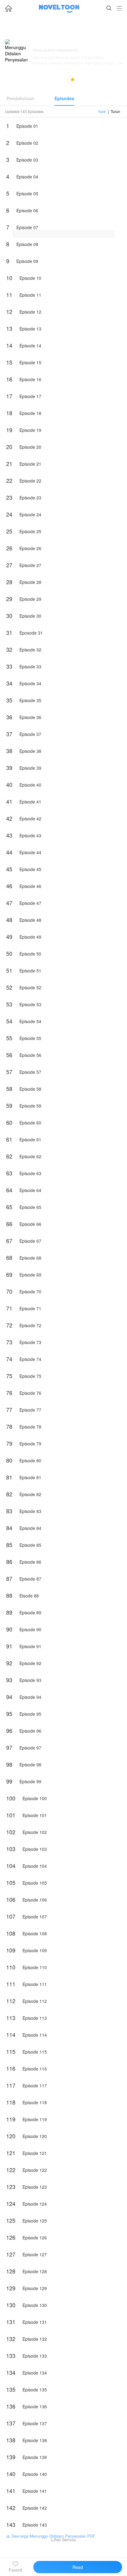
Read (78, 2567)
